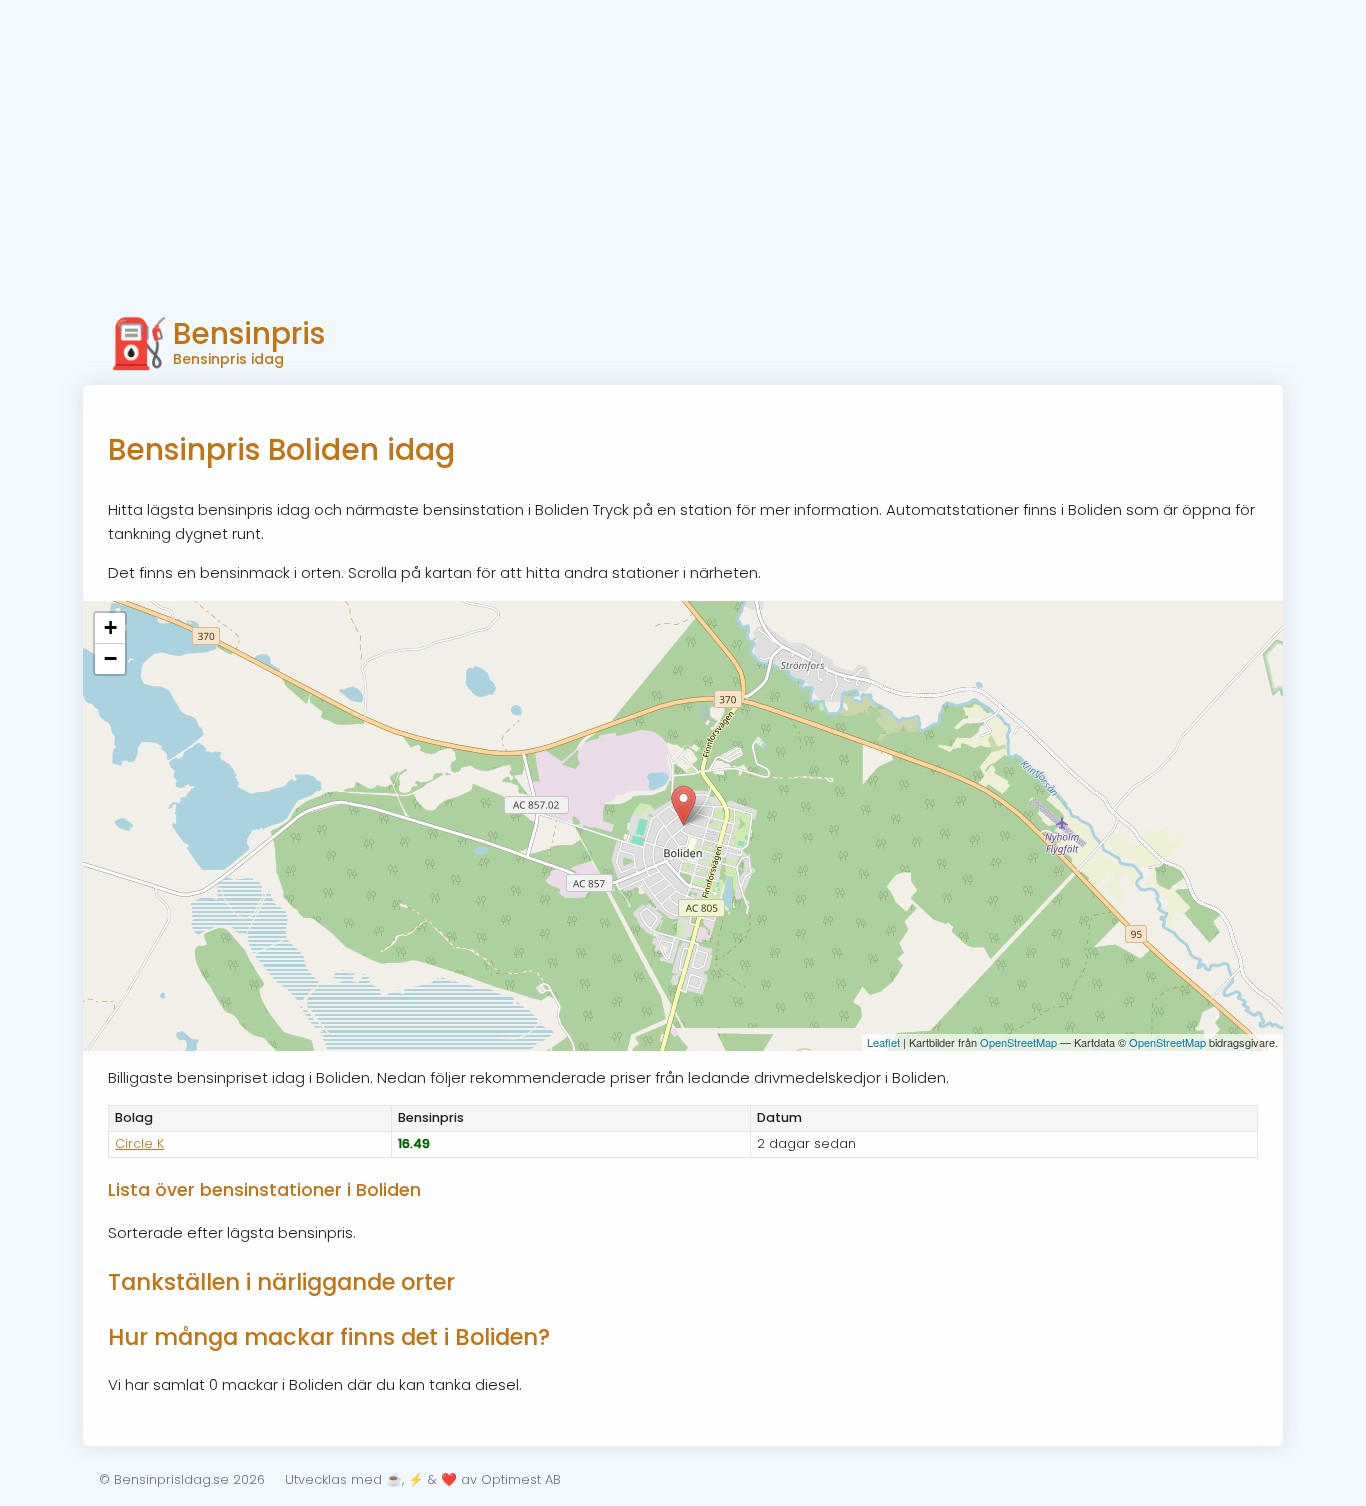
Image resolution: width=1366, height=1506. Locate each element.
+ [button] (110, 627)
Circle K (139, 1143)
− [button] (110, 658)
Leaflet (883, 1042)
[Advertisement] (683, 150)
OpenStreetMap (1018, 1042)
